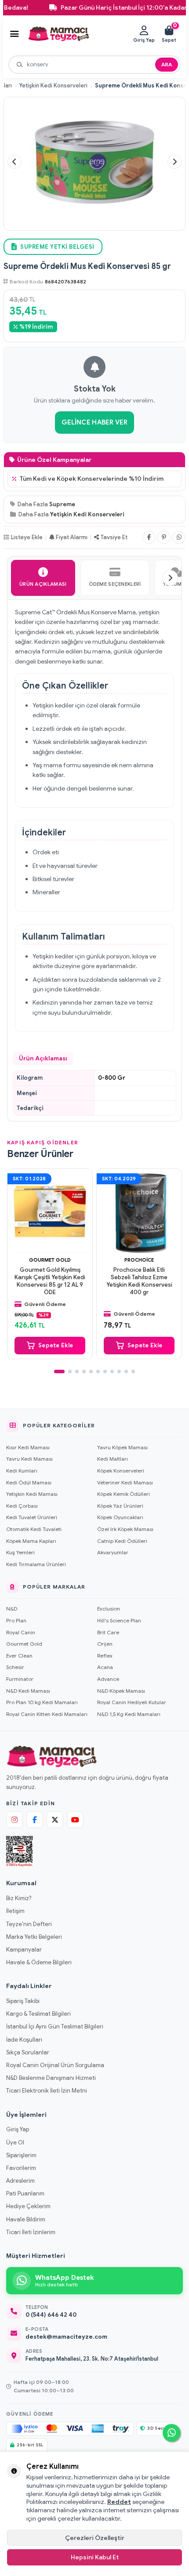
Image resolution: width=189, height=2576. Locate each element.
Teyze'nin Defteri (29, 1924)
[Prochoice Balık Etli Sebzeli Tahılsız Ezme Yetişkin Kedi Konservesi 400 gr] (139, 1211)
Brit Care (108, 1632)
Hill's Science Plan (119, 1620)
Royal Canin (21, 1632)
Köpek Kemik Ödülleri (124, 1494)
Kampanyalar (24, 1950)
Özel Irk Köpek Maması (125, 1529)
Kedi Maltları (113, 1459)
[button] (15, 162)
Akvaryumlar (113, 1552)
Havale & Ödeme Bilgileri (39, 1962)
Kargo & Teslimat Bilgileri (38, 2014)
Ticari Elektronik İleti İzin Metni (47, 2091)
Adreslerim (20, 2181)
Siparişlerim (21, 2155)
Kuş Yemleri (20, 1552)
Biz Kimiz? (19, 1898)
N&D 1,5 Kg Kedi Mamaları (129, 1714)
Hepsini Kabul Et (95, 2557)
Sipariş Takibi (23, 2001)
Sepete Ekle (56, 1345)
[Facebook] (149, 537)
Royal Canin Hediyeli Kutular (132, 1702)
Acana (105, 1667)
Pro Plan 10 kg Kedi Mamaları (42, 1702)
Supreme (62, 504)
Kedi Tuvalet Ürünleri (32, 1517)
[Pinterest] (164, 537)
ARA (167, 64)
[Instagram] (15, 1820)
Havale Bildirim (26, 2219)
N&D (12, 1609)
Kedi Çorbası (22, 1506)
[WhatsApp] (179, 537)
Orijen (105, 1644)
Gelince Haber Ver (94, 422)
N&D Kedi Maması (28, 1691)
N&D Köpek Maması (121, 1691)
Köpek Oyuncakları (120, 1517)
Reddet (119, 2502)
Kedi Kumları (22, 1471)
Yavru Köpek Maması (122, 1447)
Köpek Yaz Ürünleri (120, 1506)
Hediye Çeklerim (28, 2206)
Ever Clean (19, 1656)
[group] (94, 162)
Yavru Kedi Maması (29, 1459)
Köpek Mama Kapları (31, 1541)
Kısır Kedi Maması (28, 1447)
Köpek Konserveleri (121, 1471)
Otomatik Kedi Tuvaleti (34, 1529)
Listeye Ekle (27, 537)
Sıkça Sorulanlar (28, 2052)
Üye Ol (15, 2142)
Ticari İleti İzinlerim (31, 2232)
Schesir (15, 1667)
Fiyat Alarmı (72, 537)
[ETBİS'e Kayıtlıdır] (20, 1851)
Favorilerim (21, 2168)
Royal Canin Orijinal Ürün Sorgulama (55, 2065)
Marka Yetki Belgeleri (34, 1937)
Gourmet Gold (50, 1260)
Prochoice (139, 1260)
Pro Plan (16, 1620)
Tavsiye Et (114, 537)
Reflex (105, 1656)
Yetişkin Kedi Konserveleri (53, 86)
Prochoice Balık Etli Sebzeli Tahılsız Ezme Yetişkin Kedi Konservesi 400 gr (139, 1281)
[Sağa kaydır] (170, 578)
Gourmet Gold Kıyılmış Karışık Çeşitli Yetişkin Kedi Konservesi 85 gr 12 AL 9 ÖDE (50, 1281)
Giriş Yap (18, 2129)
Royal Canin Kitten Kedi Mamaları (47, 1714)
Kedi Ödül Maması (29, 1482)
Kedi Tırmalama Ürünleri (36, 1564)
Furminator (20, 1679)
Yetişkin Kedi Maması (32, 1494)
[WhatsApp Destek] (171, 2433)
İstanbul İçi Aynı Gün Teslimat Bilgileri (55, 2026)
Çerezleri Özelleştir (95, 2538)
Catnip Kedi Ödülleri (122, 1541)
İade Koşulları (24, 2040)
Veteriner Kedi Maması (125, 1482)
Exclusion (109, 1609)
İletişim (15, 1911)
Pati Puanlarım (25, 2193)
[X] (55, 1820)
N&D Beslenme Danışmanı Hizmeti (51, 2078)
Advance (108, 1679)
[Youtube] (75, 1820)
